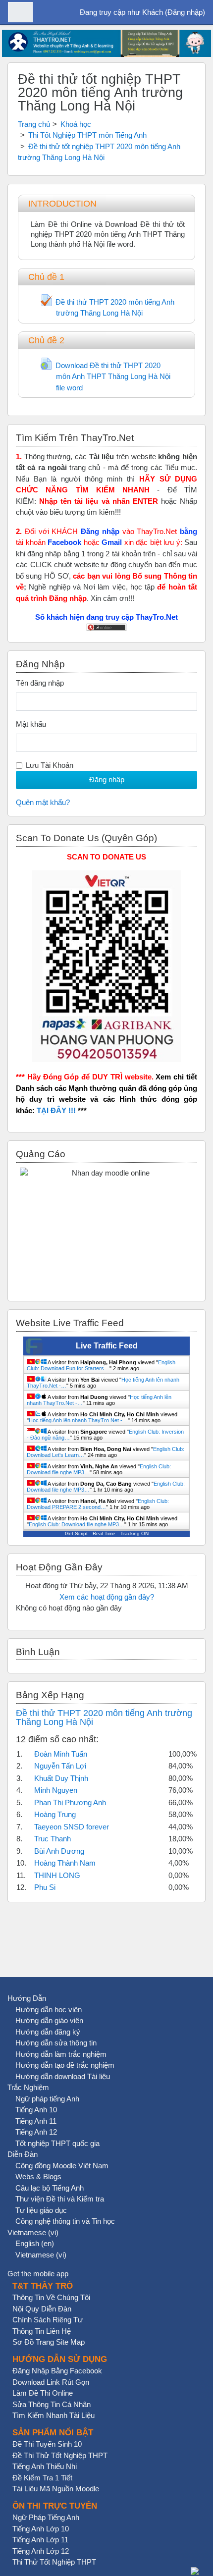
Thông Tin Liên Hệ (42, 2331)
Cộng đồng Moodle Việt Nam (62, 2166)
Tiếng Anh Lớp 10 (41, 2529)
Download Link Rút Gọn (51, 2382)
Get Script (76, 1533)
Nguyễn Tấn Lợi (60, 1766)
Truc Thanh (53, 1839)
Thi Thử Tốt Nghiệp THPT (54, 2562)
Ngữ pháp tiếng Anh (47, 2099)
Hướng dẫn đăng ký (48, 2032)
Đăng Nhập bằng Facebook (57, 2371)
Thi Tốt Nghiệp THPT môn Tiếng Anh (87, 135)
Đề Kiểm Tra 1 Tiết (42, 2478)
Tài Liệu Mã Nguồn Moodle (56, 2489)
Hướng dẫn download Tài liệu (63, 2076)
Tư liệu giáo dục (41, 2210)
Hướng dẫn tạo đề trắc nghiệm (65, 2065)
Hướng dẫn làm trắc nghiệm (61, 2054)
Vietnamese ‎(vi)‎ (33, 2232)
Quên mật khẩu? (43, 802)
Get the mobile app (38, 2274)
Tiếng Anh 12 (36, 2132)
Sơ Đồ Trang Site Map (49, 2342)
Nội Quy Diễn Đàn (42, 2309)
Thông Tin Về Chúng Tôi (51, 2297)
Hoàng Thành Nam (65, 1863)
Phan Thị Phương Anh (70, 1802)
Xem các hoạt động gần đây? (107, 1597)
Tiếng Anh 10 (36, 2110)
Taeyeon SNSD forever (72, 1827)
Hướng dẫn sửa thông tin (56, 2043)
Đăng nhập (185, 12)
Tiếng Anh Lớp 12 (41, 2551)
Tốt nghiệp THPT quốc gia (57, 2143)
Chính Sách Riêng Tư (48, 2320)
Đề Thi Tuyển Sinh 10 (47, 2444)
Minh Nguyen (56, 1790)
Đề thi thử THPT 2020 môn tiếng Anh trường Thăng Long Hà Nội (104, 1717)
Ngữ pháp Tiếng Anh (46, 2517)
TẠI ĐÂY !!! (56, 1110)
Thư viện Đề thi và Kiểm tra (60, 2199)
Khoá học (76, 124)
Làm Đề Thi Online (43, 2393)
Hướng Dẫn (27, 1998)
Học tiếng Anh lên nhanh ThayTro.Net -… (78, 1420)
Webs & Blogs (38, 2176)
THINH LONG (57, 1875)
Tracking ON (134, 1533)
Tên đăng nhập (40, 683)
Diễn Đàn (23, 2154)
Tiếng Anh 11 (36, 2121)
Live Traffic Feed (107, 1346)
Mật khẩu (31, 724)
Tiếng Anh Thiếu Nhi (45, 2466)
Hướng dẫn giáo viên (49, 2020)
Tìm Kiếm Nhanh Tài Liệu (53, 2415)
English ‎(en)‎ (35, 2243)
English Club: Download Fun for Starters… (101, 1365)
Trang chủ (34, 124)
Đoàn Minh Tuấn (61, 1754)
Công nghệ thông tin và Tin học (65, 2221)
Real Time (104, 1533)
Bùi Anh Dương (59, 1851)
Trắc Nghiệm (28, 2087)
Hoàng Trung (55, 1814)
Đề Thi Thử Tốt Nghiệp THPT (60, 2455)
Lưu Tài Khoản (50, 765)
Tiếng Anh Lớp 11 (40, 2540)
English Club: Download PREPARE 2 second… (98, 1504)
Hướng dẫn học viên (49, 2010)
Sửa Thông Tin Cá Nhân (52, 2404)
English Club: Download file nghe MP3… (77, 1524)
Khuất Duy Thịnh (61, 1778)
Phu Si (45, 1887)
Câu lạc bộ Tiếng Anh (50, 2188)
